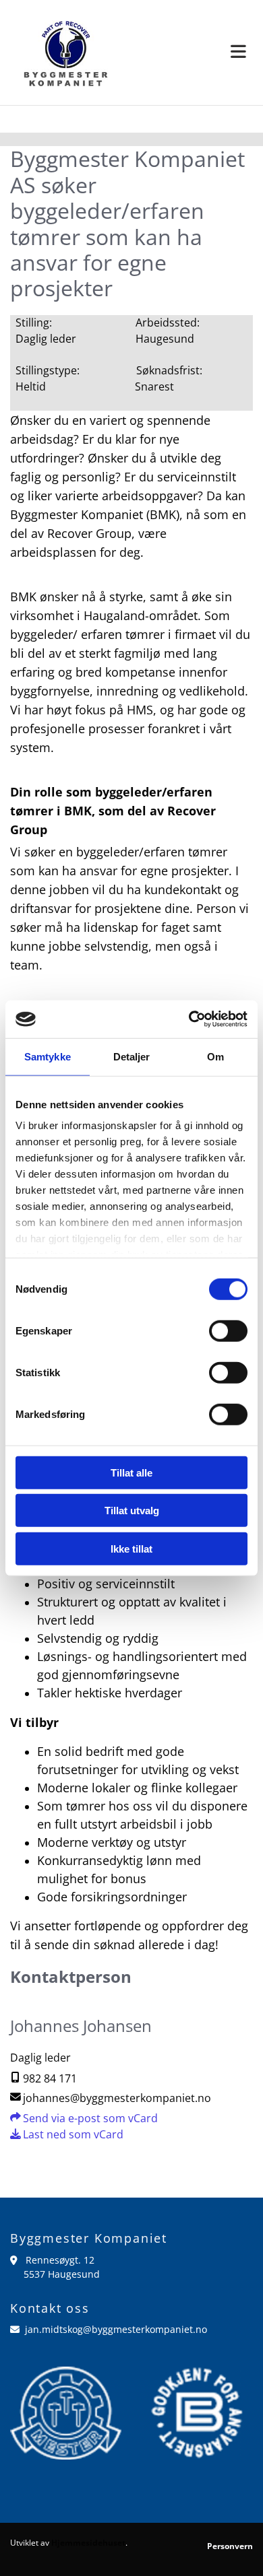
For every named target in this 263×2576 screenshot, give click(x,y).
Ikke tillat (131, 1548)
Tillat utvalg (132, 1511)
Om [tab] (215, 1056)
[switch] (228, 1330)
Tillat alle (131, 1472)
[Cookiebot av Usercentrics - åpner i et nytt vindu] (189, 1019)
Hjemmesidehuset (88, 2543)
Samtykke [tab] (48, 1056)
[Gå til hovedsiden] (66, 53)
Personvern (230, 2546)
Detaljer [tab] (132, 1056)
